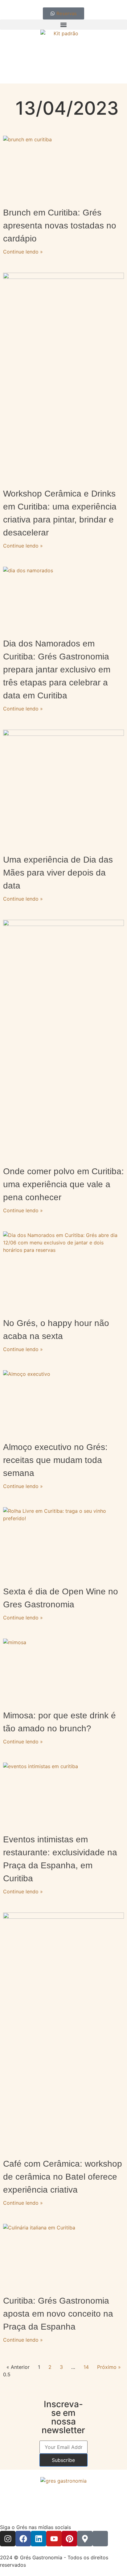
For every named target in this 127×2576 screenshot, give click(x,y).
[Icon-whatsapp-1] (100, 2539)
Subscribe (63, 2460)
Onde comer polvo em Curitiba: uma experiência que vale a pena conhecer (63, 1184)
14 (86, 2367)
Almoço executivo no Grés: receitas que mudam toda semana (55, 1460)
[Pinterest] (69, 2539)
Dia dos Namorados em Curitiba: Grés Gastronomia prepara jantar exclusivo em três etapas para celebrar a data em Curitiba (57, 670)
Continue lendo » (23, 252)
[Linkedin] (39, 2539)
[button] (63, 25)
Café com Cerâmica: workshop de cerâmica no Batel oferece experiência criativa (63, 2177)
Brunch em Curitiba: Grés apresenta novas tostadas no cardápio (60, 226)
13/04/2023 (67, 108)
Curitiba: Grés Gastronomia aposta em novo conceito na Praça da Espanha (58, 2314)
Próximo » (109, 2367)
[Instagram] (8, 2539)
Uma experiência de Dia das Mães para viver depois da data (58, 873)
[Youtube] (54, 2539)
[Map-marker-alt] (85, 2539)
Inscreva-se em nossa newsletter (63, 2417)
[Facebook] (23, 2539)
